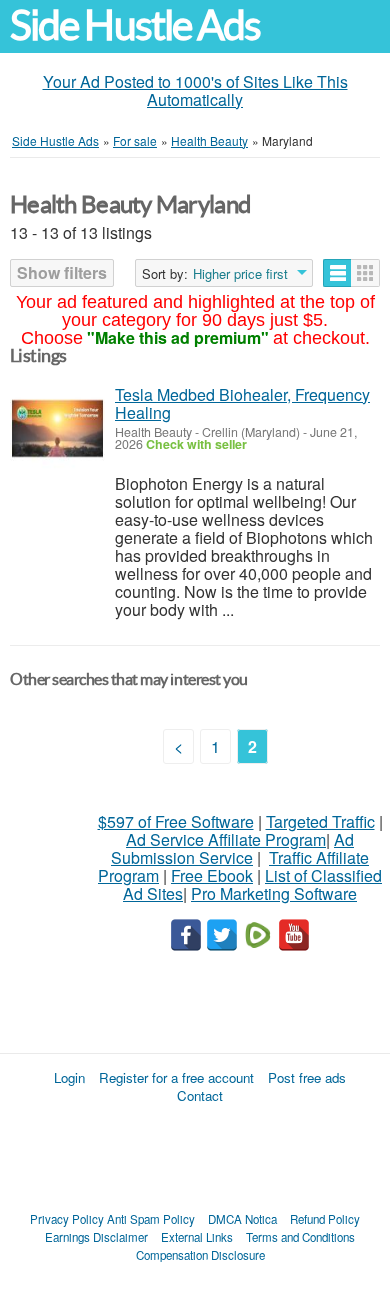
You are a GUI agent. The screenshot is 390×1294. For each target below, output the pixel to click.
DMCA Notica (242, 1219)
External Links (197, 1237)
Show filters (62, 272)
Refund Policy (325, 1219)
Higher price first (240, 274)
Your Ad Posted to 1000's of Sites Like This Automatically (195, 90)
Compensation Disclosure (200, 1255)
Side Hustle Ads (135, 25)
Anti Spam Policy (151, 1219)
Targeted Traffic (320, 821)
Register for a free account (176, 1077)
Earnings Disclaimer (96, 1237)
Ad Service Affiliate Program (226, 839)
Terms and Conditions (300, 1237)
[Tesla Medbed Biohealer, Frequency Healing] (57, 428)
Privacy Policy (67, 1219)
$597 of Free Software (176, 821)
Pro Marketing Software (274, 893)
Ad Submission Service (232, 848)
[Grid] (365, 273)
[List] (337, 273)
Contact (200, 1095)
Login (69, 1077)
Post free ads (307, 1077)
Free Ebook (212, 875)
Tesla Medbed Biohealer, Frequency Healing (242, 403)
